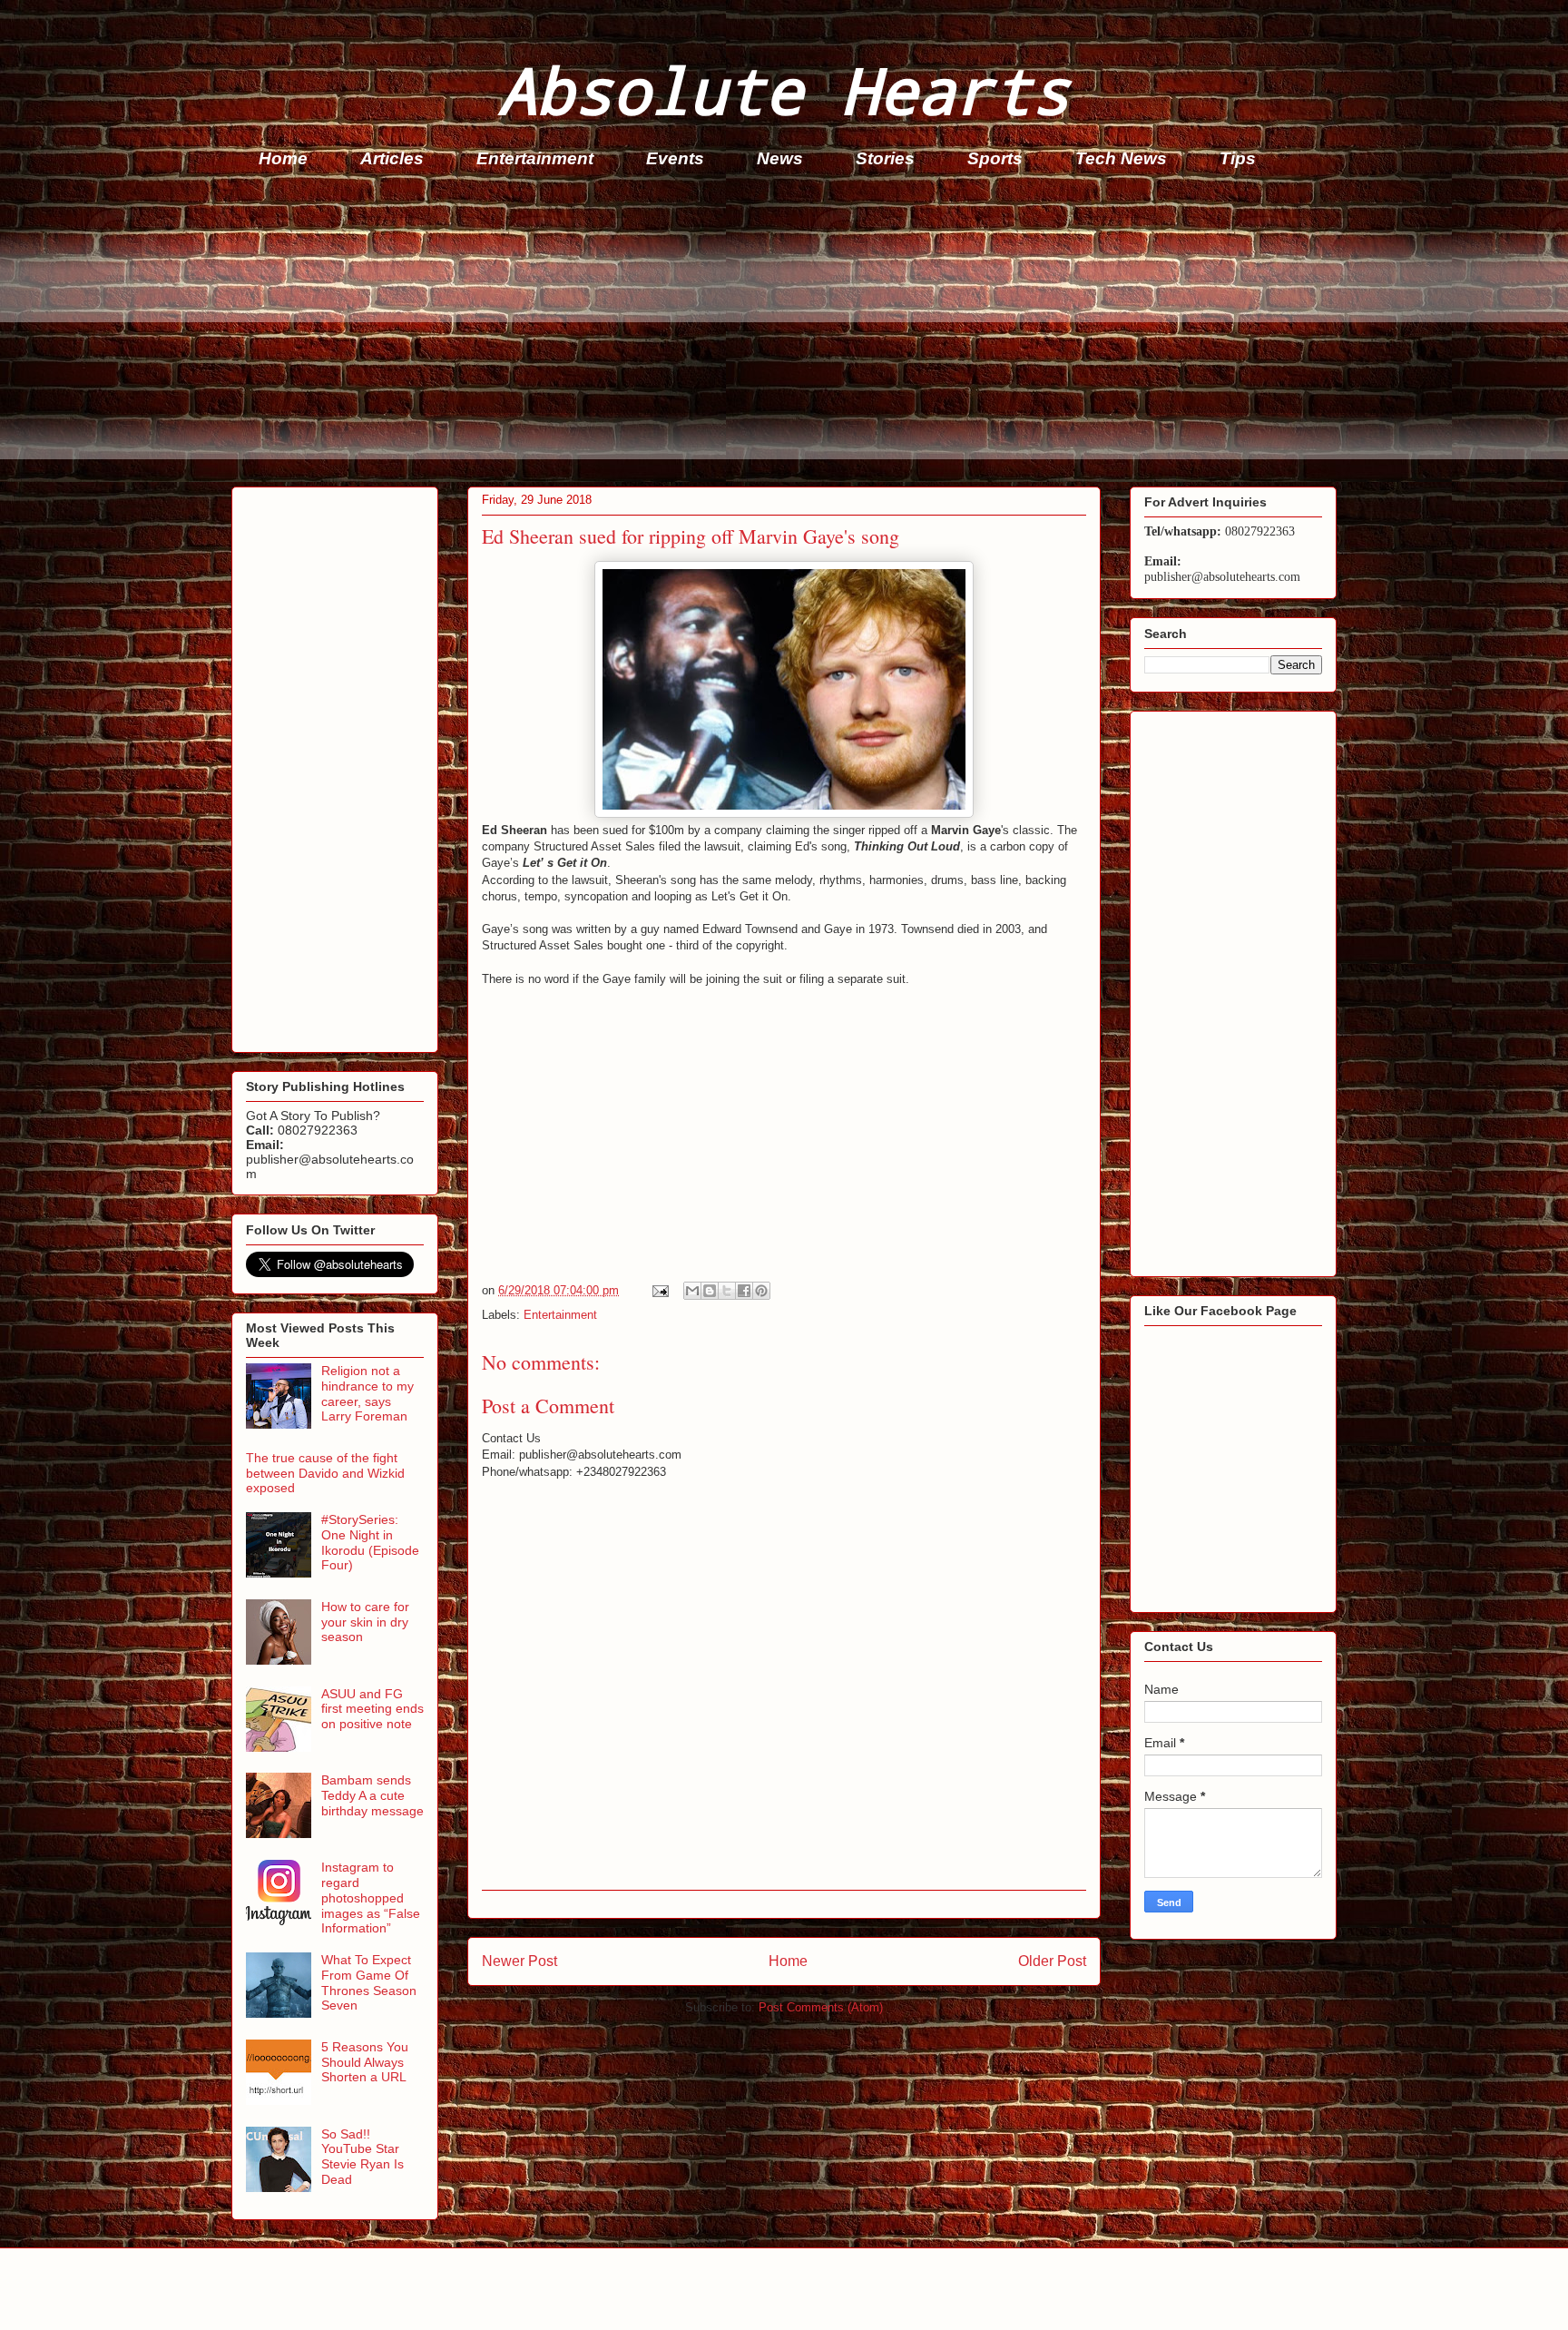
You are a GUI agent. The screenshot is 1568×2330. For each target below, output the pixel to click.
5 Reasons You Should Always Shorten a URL (365, 2062)
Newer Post (519, 1961)
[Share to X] (727, 1291)
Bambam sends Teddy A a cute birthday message (372, 1795)
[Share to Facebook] (744, 1291)
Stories (885, 158)
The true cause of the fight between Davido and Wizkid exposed (325, 1473)
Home (283, 158)
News (780, 158)
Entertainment (535, 158)
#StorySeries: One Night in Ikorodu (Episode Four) (370, 1542)
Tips (1238, 158)
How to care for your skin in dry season (365, 1622)
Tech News (1121, 158)
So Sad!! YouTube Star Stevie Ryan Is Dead (363, 2157)
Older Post (1052, 1961)
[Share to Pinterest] (761, 1291)
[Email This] (692, 1291)
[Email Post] (659, 1290)
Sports (995, 158)
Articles (392, 158)
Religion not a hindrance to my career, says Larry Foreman (367, 1393)
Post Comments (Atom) (821, 2007)
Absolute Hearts (784, 89)
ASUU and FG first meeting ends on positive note (372, 1709)
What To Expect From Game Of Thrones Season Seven (369, 1982)
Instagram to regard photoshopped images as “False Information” (371, 1897)
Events (675, 158)
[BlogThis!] (710, 1291)
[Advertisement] (776, 332)
